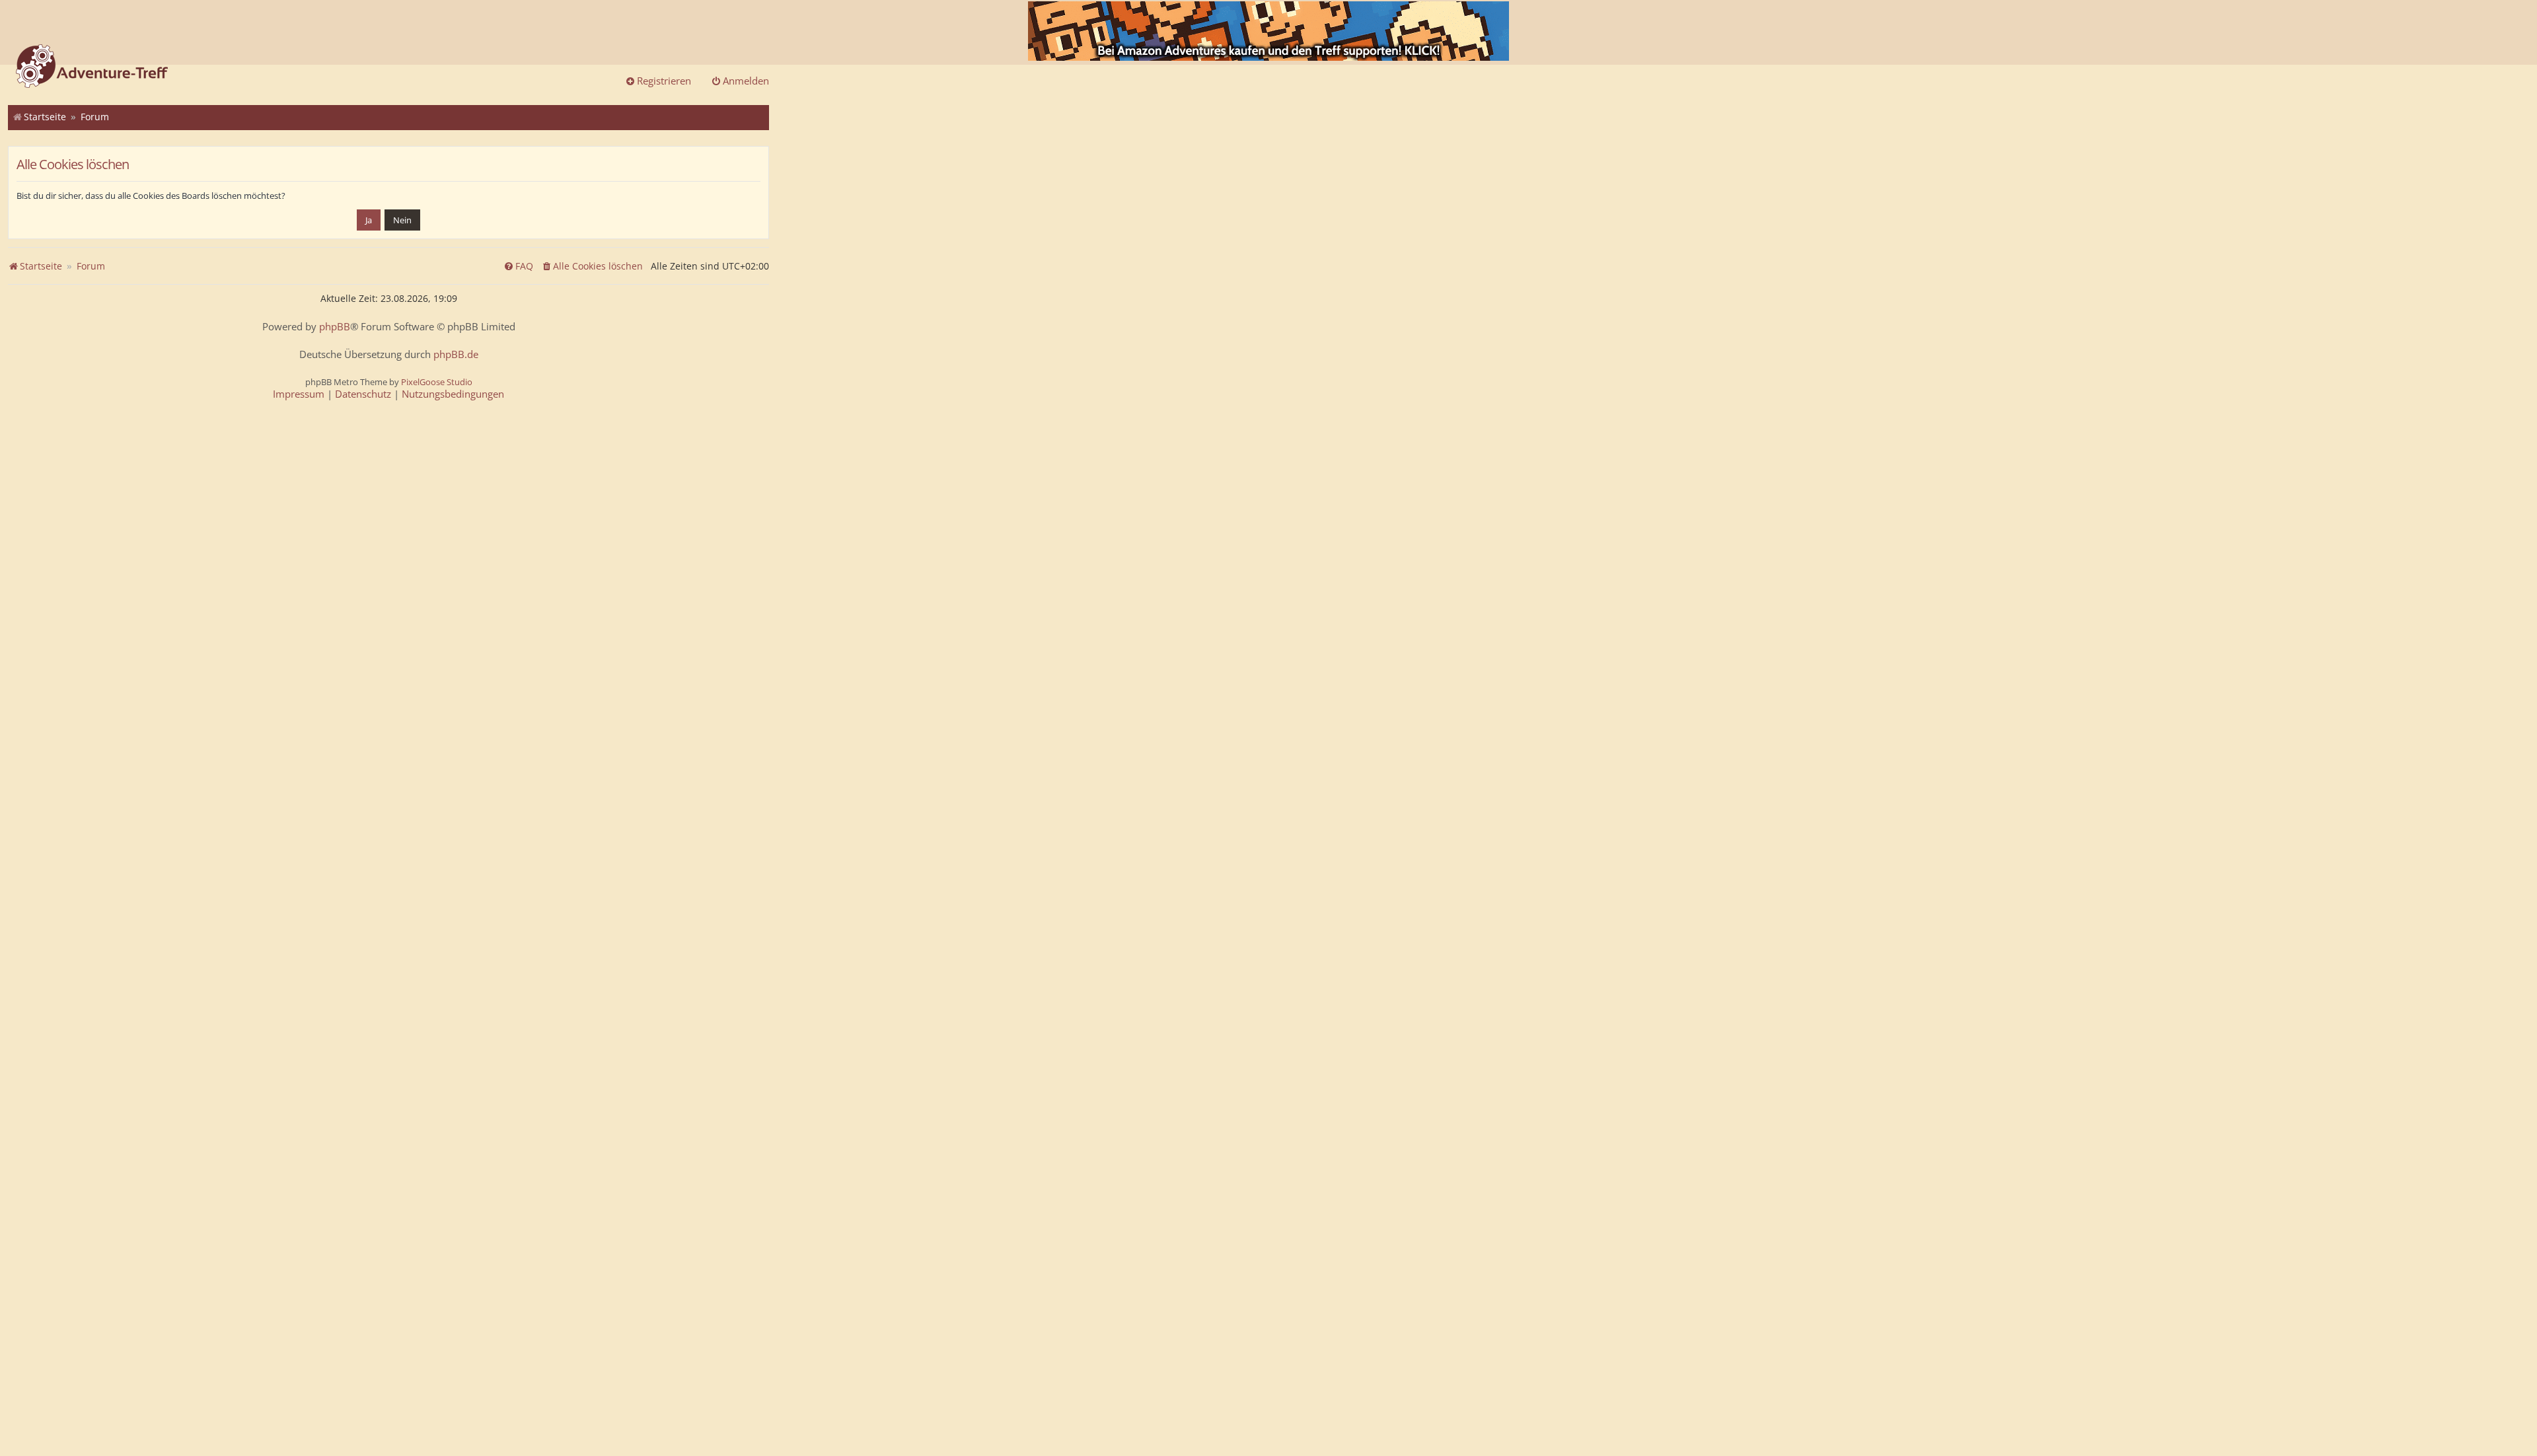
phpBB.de (456, 354)
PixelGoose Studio (437, 382)
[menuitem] (592, 266)
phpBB (335, 327)
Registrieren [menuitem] (664, 81)
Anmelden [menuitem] (746, 81)
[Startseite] (92, 67)
